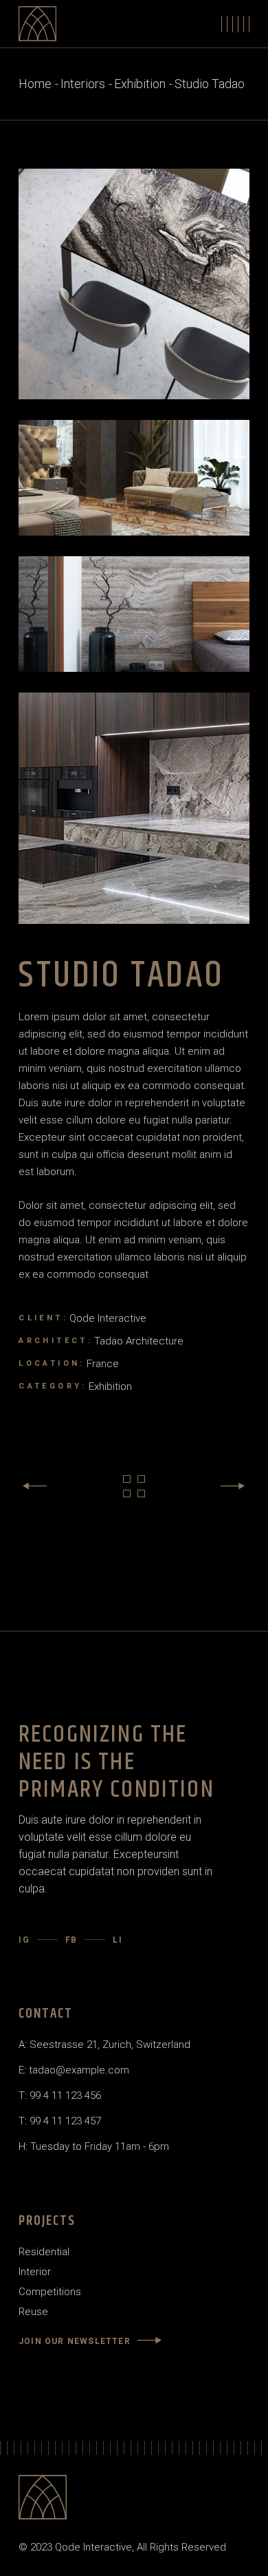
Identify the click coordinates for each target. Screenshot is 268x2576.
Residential (44, 2252)
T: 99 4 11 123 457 (60, 2121)
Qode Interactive (108, 1318)
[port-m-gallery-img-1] (134, 478)
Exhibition (110, 1386)
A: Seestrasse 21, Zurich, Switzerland (104, 2045)
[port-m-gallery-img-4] (134, 808)
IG (24, 1940)
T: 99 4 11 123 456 (60, 2095)
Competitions (50, 2292)
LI (118, 1940)
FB (72, 1940)
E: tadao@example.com (74, 2070)
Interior (35, 2272)
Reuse (33, 2312)
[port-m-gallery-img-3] (134, 614)
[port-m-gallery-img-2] (134, 284)
